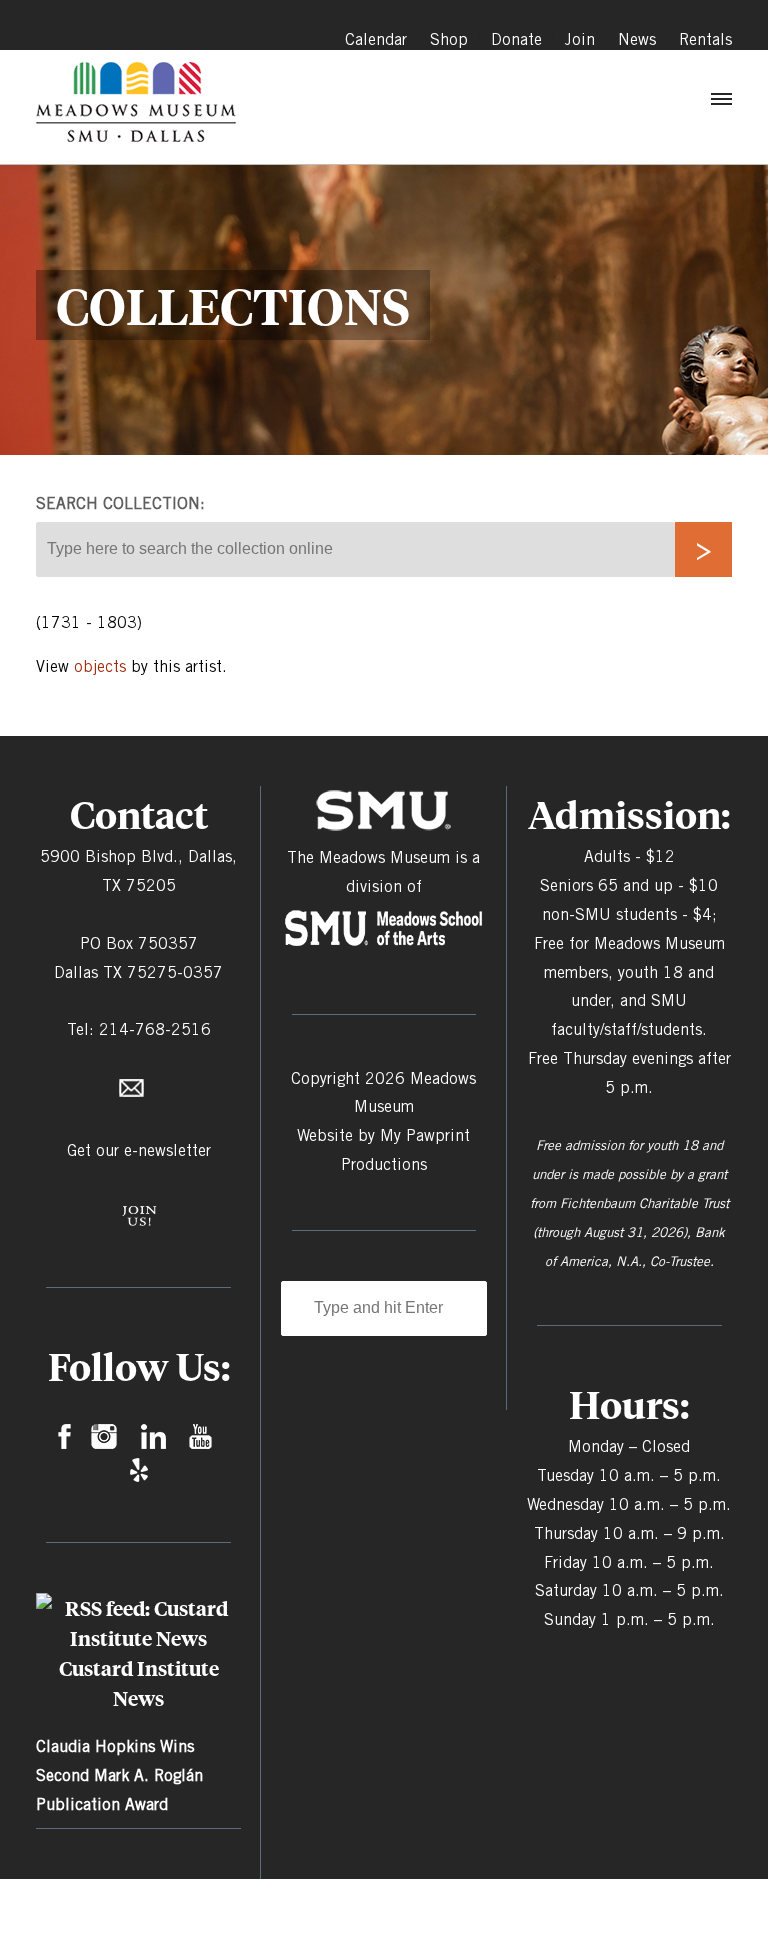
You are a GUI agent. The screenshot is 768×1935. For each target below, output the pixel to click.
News (637, 39)
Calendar (376, 39)
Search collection (118, 503)
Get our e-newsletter (139, 1150)
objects (100, 666)
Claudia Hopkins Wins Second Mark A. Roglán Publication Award (119, 1775)
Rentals (705, 39)
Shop (449, 39)
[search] (703, 549)
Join (580, 39)
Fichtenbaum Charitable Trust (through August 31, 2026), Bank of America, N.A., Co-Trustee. (631, 1232)
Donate (516, 39)
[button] (720, 104)
